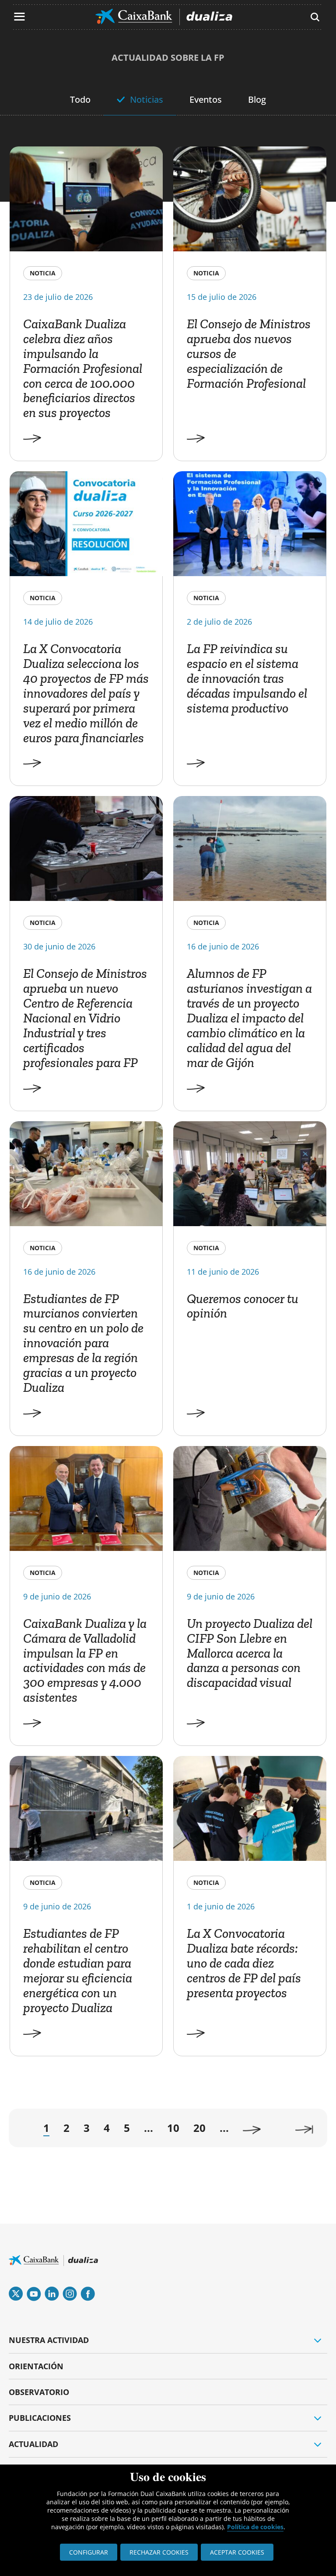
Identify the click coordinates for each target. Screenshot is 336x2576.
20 (199, 2128)
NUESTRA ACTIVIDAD (49, 2340)
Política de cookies (255, 2527)
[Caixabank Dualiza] (164, 17)
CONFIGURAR (89, 2552)
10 (173, 2128)
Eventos (206, 99)
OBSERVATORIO (39, 2392)
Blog (257, 99)
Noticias (147, 99)
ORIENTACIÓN (36, 2366)
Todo (80, 99)
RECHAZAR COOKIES (159, 2552)
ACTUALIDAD (33, 2444)
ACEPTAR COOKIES (237, 2552)
